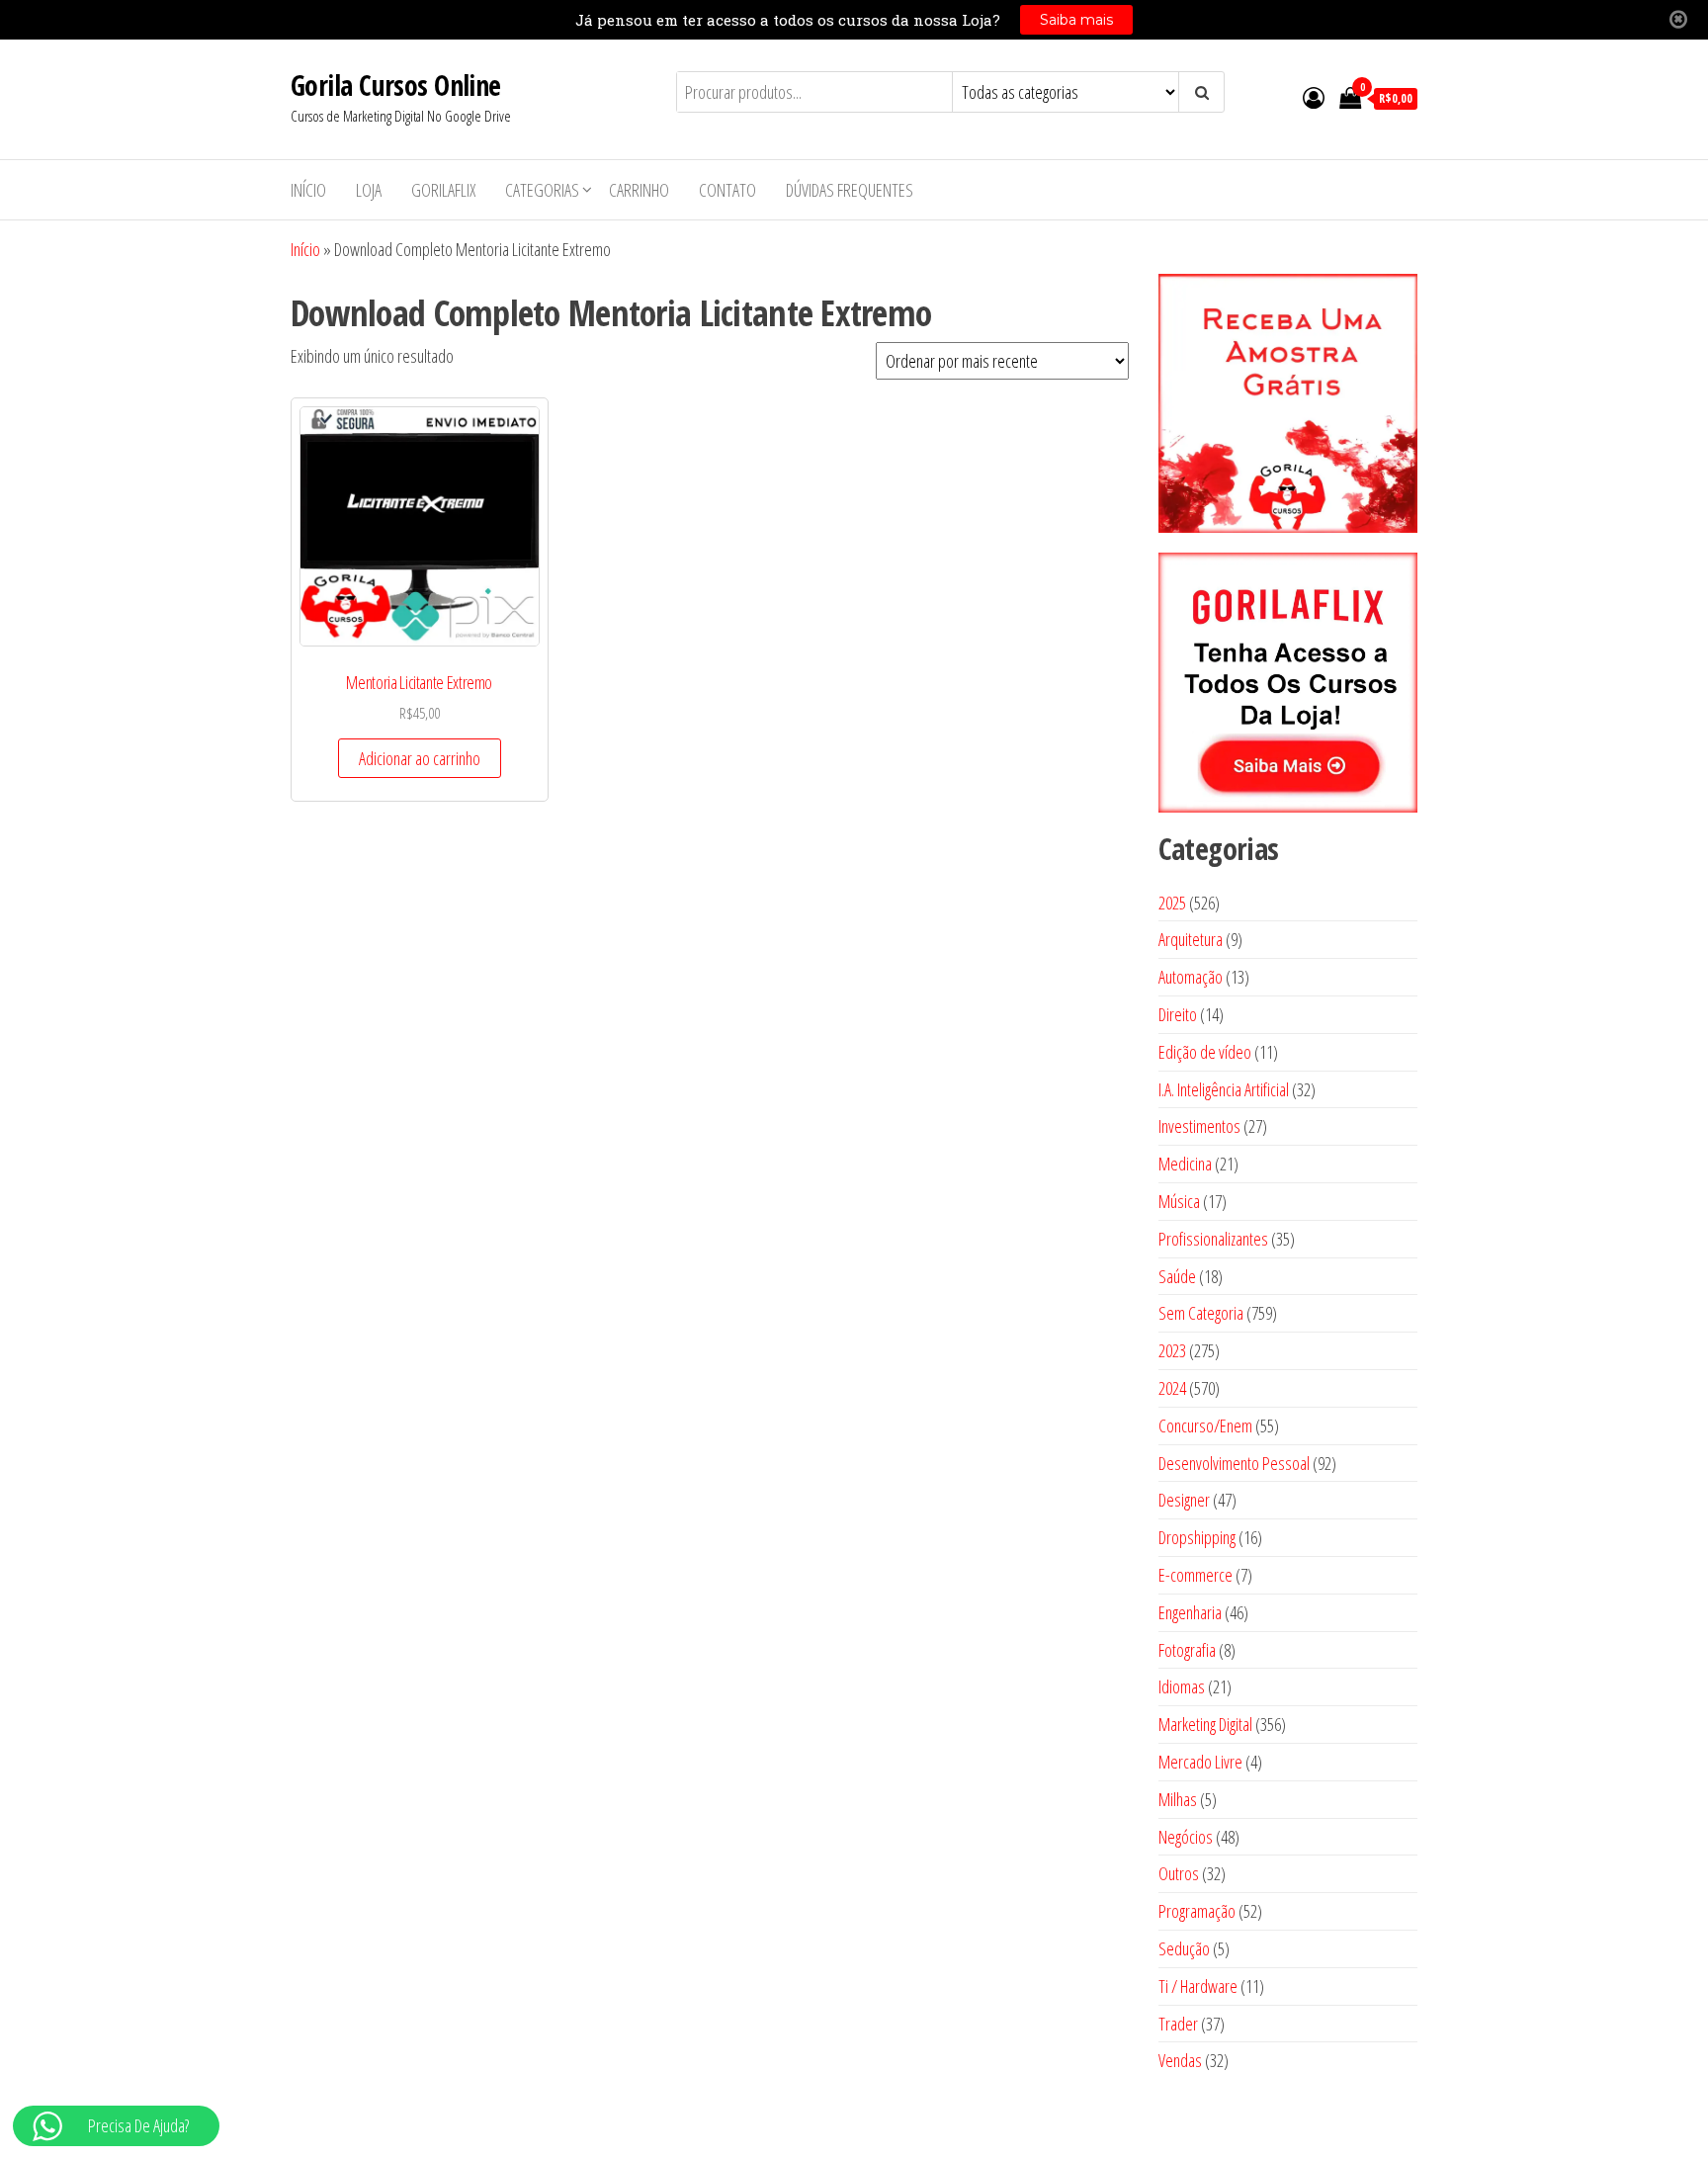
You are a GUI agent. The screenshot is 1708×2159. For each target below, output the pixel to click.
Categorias (542, 190)
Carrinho (639, 190)
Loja (369, 190)
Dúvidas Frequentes (850, 190)
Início (308, 190)
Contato (727, 190)
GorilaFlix (443, 190)
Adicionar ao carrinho (420, 758)
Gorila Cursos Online (396, 85)
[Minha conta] (1314, 97)
